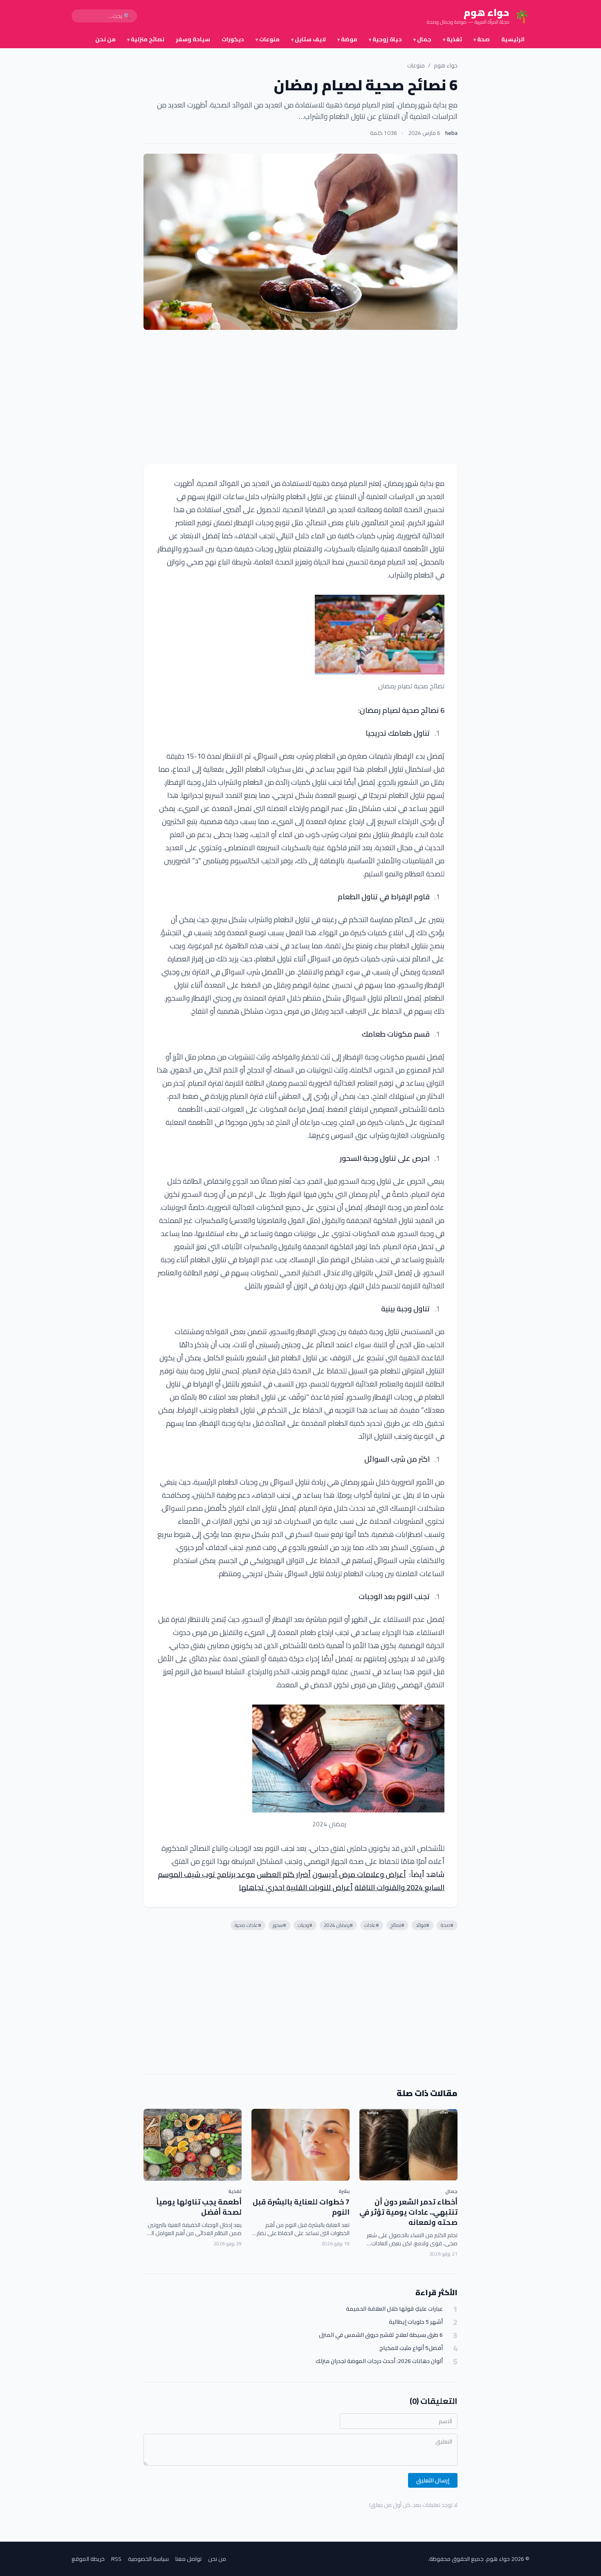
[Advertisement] (300, 397)
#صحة (447, 1925)
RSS (116, 2559)
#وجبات (305, 1925)
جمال (422, 39)
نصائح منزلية (146, 39)
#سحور (279, 1925)
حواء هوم (446, 65)
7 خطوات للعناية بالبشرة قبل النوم (301, 2207)
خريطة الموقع (88, 2559)
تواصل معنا (188, 2559)
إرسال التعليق (433, 2480)
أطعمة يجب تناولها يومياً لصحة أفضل (199, 2207)
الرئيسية (513, 39)
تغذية (452, 39)
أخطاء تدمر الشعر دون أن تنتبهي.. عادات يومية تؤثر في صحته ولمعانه (408, 2212)
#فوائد (423, 1925)
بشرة (344, 2191)
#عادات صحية (248, 1925)
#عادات (372, 1925)
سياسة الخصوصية (148, 2559)
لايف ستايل (308, 39)
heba (451, 133)
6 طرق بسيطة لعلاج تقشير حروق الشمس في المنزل (381, 2335)
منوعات (268, 39)
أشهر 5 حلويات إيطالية (416, 2322)
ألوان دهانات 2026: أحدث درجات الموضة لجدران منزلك (379, 2361)
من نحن (105, 39)
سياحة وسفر (193, 39)
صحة (482, 39)
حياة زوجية (385, 39)
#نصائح (397, 1925)
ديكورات (233, 39)
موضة (347, 39)
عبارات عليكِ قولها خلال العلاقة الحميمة (394, 2309)
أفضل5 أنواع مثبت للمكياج (411, 2348)
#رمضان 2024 (338, 1925)
